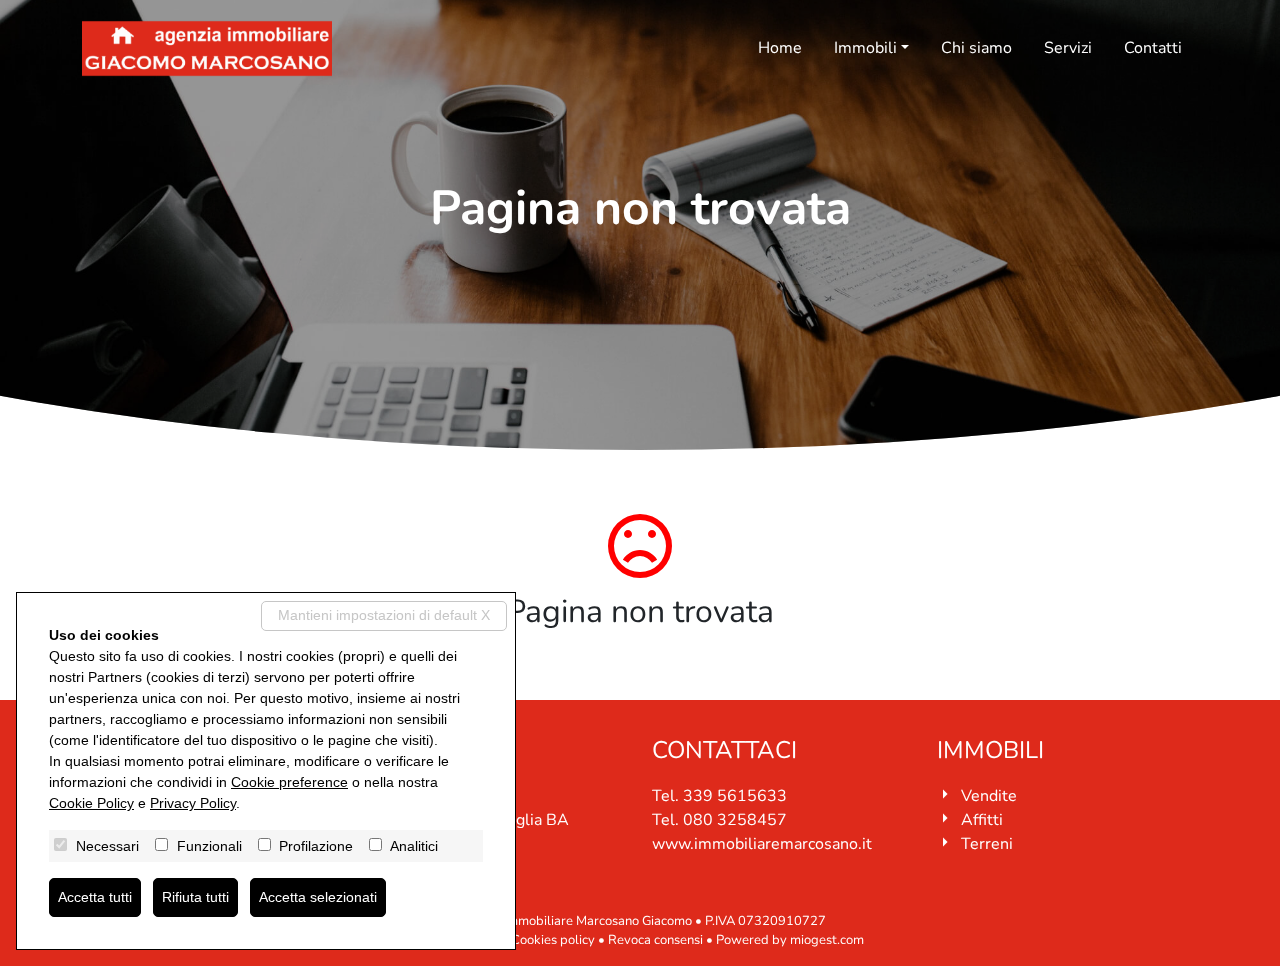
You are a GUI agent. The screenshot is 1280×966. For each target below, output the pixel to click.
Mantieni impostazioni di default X (384, 615)
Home (780, 48)
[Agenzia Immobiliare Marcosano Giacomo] (207, 48)
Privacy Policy (193, 803)
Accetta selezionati (318, 897)
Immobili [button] (865, 48)
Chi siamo (976, 48)
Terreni (987, 844)
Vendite (989, 796)
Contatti (1153, 48)
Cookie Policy (91, 803)
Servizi (1068, 48)
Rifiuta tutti (195, 897)
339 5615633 (735, 796)
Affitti (982, 820)
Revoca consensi (655, 940)
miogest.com (827, 940)
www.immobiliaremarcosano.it (762, 844)
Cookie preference (289, 782)
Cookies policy (553, 940)
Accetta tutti (95, 897)
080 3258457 (735, 820)
